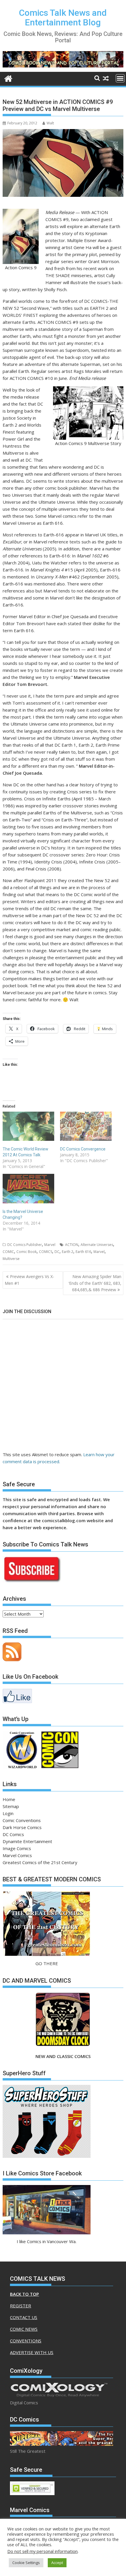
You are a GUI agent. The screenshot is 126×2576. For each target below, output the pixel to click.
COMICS (46, 1252)
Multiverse (11, 1259)
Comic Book (27, 1252)
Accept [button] (57, 2563)
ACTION (72, 1245)
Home (9, 1799)
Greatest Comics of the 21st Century (40, 1862)
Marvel (50, 1245)
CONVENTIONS (26, 2341)
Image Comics (17, 1848)
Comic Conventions (22, 1820)
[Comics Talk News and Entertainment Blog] (8, 78)
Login (8, 1813)
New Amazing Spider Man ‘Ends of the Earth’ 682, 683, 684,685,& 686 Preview (95, 1283)
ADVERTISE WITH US (32, 2352)
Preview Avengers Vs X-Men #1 (29, 1280)
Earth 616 (83, 1252)
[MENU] (120, 78)
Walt (50, 123)
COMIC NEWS (24, 2329)
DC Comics (13, 1834)
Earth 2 (68, 1252)
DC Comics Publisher (25, 1245)
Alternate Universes (97, 1245)
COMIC (8, 1252)
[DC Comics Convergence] (86, 1126)
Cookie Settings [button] (26, 2563)
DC (57, 1252)
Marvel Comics (17, 1855)
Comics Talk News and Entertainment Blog (63, 18)
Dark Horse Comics (22, 1827)
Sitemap (11, 1806)
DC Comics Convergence (83, 1149)
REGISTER (21, 2306)
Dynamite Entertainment (27, 1841)
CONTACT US (24, 2317)
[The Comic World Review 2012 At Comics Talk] (28, 1126)
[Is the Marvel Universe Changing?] (28, 1188)
